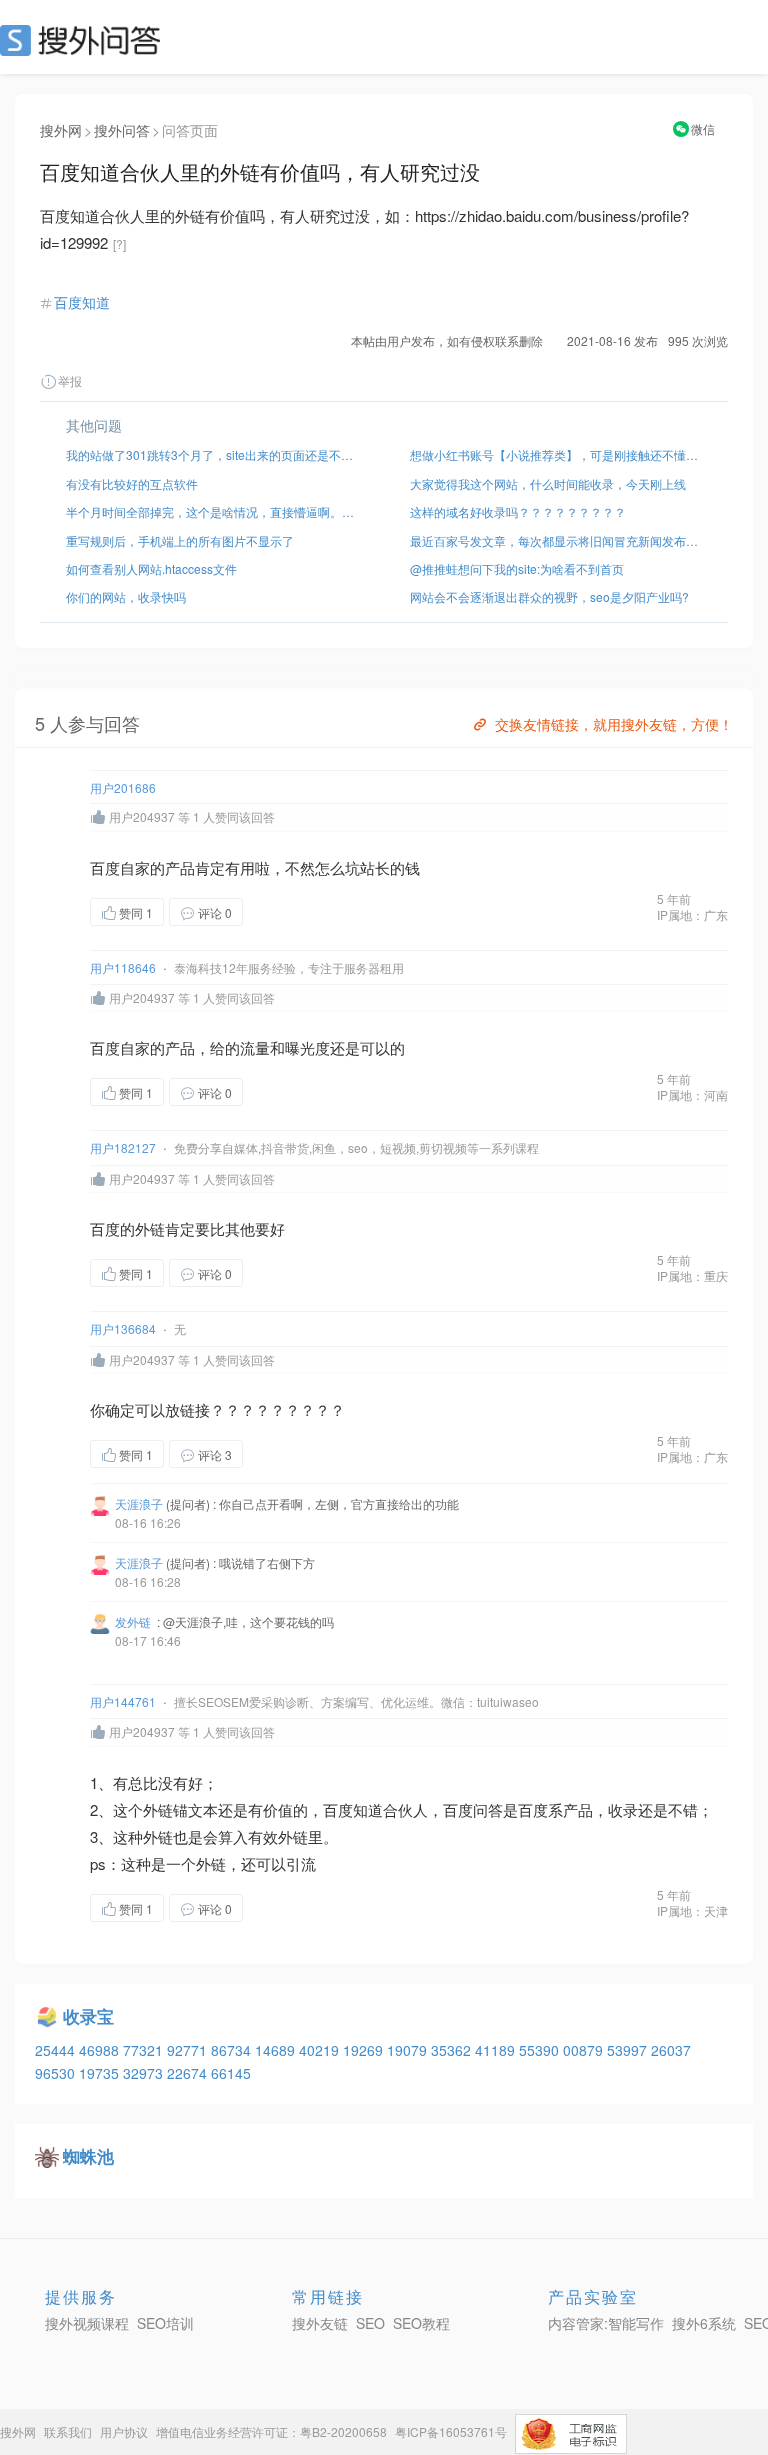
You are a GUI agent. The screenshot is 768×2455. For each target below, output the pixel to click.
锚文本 (195, 1809)
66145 (231, 2073)
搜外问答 (122, 130)
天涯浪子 (139, 1503)
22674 (189, 2073)
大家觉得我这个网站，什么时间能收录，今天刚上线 (548, 483)
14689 (277, 2050)
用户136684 (123, 1328)
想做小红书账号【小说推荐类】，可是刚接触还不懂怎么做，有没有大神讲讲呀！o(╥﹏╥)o (556, 454)
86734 (233, 2050)
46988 (101, 2050)
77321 (145, 2050)
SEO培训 (165, 2323)
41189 (497, 2050)
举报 (70, 380)
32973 (145, 2073)
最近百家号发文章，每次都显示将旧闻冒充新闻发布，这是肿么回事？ (556, 540)
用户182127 (123, 1147)
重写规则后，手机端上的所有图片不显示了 (180, 540)
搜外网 (61, 130)
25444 (57, 2050)
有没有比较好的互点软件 (132, 483)
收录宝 (88, 2016)
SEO (85, 40)
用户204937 (142, 816)
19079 (409, 2050)
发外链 (133, 1621)
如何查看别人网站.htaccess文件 (151, 568)
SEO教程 (421, 2323)
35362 (453, 2050)
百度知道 (82, 302)
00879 (585, 2050)
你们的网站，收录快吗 (126, 596)
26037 (671, 2050)
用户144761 (123, 1701)
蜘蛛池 (88, 2156)
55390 (541, 2050)
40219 (321, 2050)
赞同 (136, 912)
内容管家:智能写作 (606, 2323)
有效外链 (278, 1836)
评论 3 (215, 1454)
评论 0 (215, 912)
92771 (189, 2050)
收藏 (283, 911)
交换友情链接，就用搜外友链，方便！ (614, 724)
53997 (629, 2050)
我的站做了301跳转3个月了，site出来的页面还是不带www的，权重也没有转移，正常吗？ (212, 454)
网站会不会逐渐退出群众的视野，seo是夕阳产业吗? (549, 596)
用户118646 (123, 967)
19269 (365, 2050)
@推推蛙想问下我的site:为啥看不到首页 (517, 568)
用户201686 (123, 787)
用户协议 (124, 2431)
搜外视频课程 (87, 2323)
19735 (101, 2073)
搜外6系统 (704, 2323)
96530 (57, 2073)
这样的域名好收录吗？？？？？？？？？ (518, 511)
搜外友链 (320, 2323)
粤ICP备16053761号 (451, 2431)
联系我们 (68, 2431)
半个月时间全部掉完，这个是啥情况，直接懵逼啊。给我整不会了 (212, 511)
